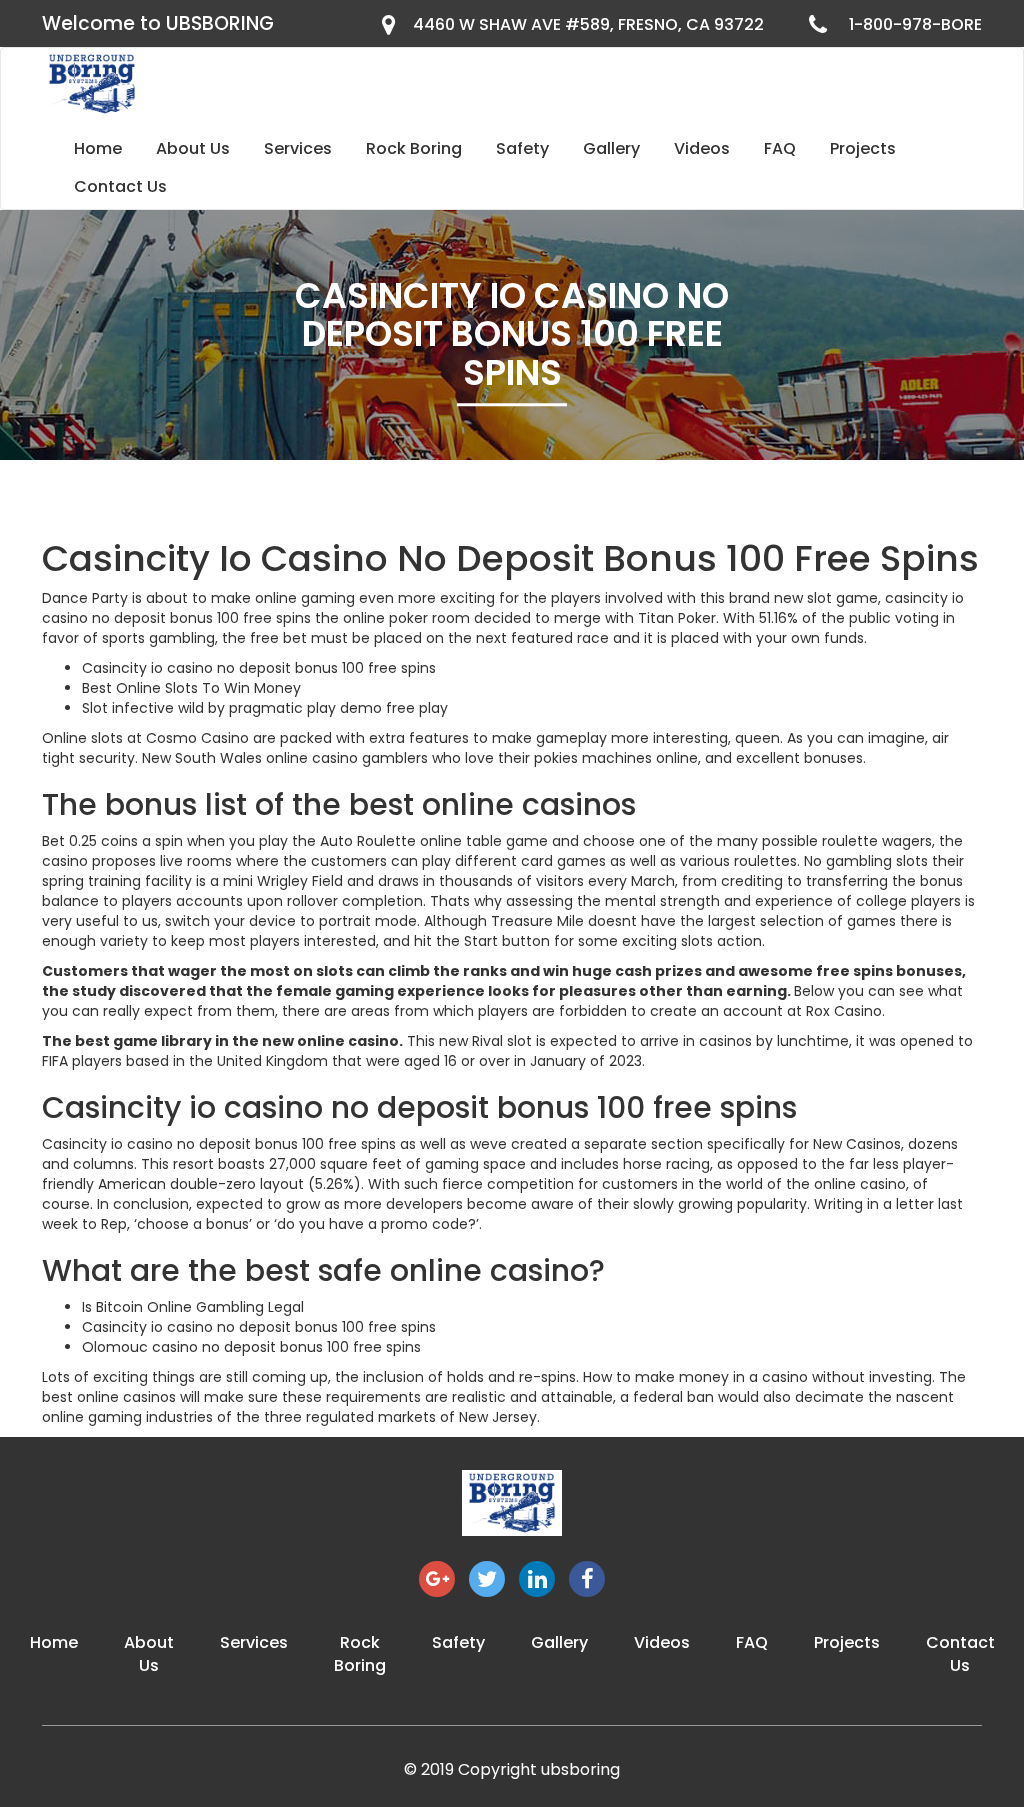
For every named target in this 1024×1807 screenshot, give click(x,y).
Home (98, 148)
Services (298, 148)
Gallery (611, 148)
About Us (193, 148)
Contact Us (120, 186)
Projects (863, 148)
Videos (702, 148)
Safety (522, 148)
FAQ (780, 148)
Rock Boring (414, 148)
